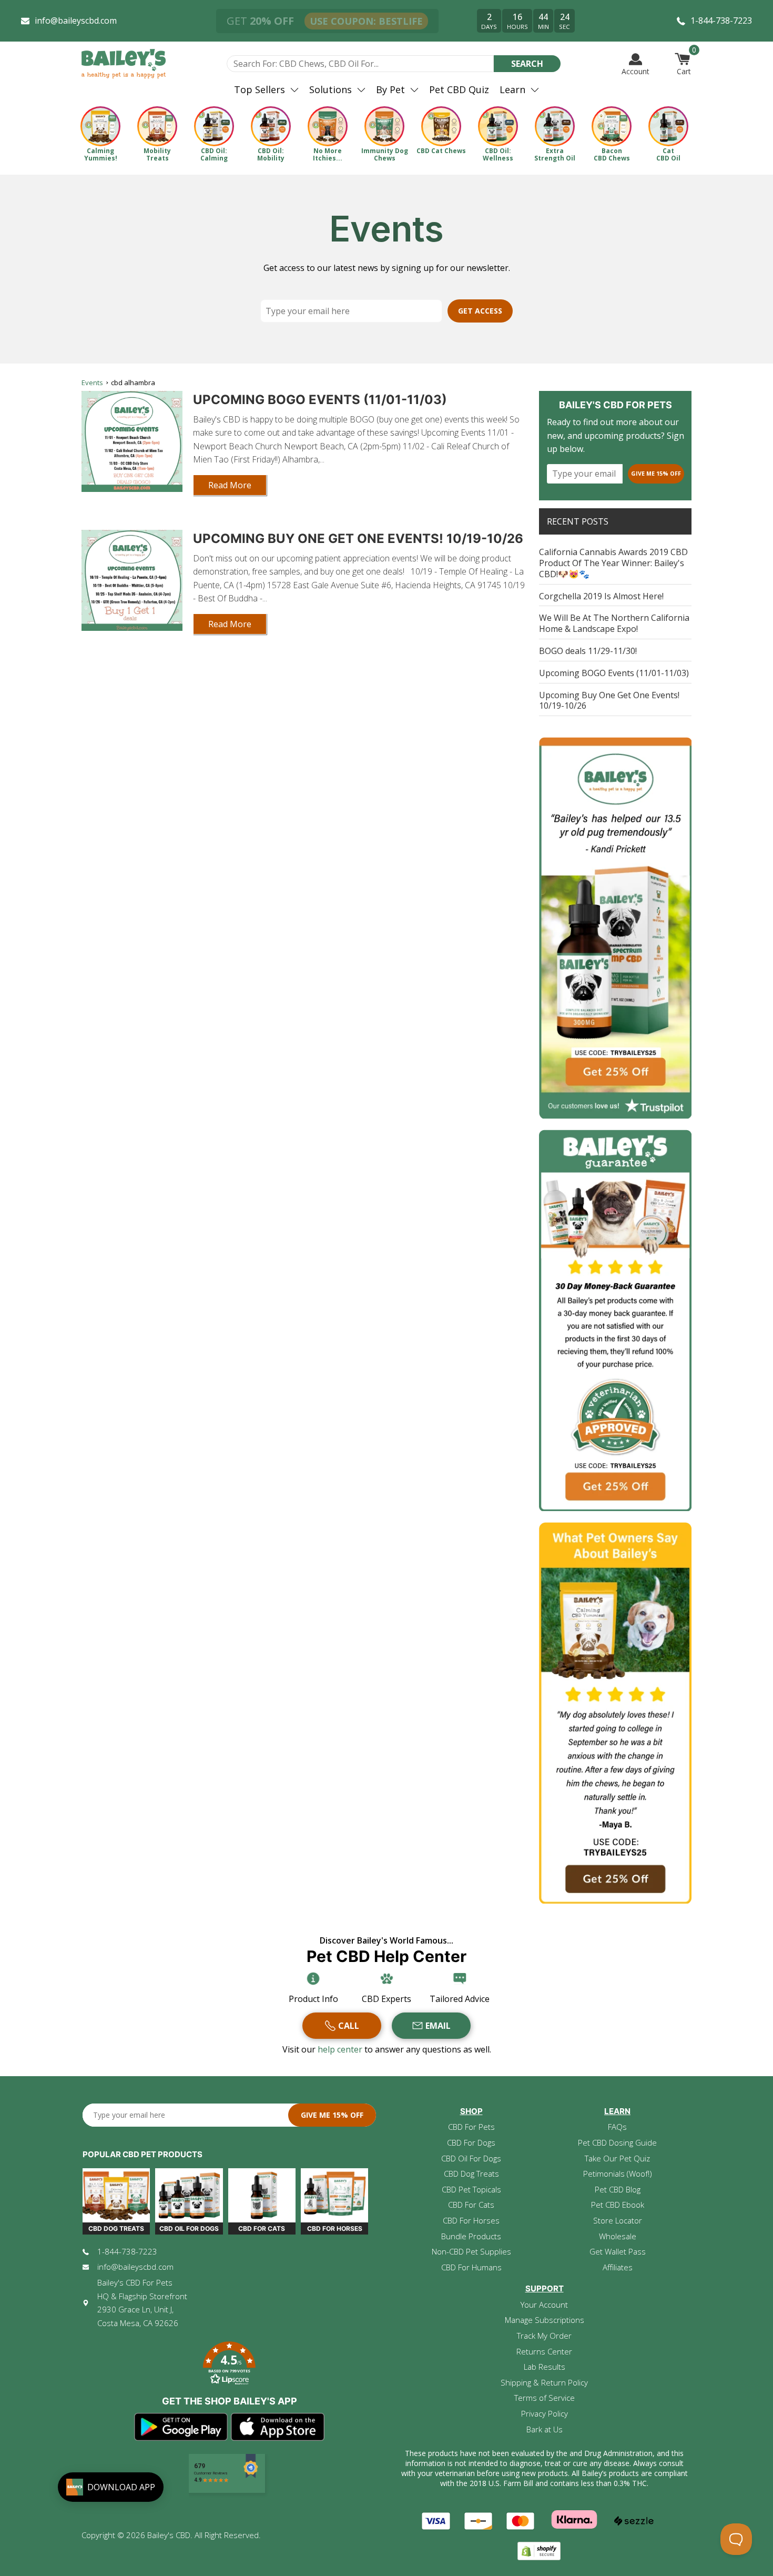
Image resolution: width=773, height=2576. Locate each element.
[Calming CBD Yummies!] (100, 126)
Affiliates (618, 2267)
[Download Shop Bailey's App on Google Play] (181, 2427)
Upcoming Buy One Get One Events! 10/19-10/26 (358, 539)
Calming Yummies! (101, 154)
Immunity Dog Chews (385, 154)
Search (527, 64)
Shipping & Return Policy (544, 2382)
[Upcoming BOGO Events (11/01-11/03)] (132, 441)
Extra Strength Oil (555, 154)
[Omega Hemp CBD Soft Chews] (612, 126)
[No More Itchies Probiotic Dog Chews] (328, 126)
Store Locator (618, 2220)
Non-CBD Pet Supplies (471, 2251)
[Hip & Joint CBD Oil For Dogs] (271, 126)
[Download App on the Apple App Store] (278, 2427)
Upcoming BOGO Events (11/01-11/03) (320, 400)
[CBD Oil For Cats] (668, 126)
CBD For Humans (471, 2267)
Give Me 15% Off (656, 473)
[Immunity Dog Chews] (384, 126)
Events (92, 383)
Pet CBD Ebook (618, 2205)
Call (349, 2026)
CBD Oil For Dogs (471, 2158)
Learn (512, 89)
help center (341, 2049)
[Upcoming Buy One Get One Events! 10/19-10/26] (132, 580)
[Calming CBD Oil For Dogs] (214, 126)
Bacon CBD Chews (612, 154)
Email (438, 2026)
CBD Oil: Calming (214, 154)
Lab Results (545, 2367)
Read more (230, 485)
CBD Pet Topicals (471, 2189)
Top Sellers (260, 89)
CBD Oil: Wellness (498, 154)
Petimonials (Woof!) (618, 2173)
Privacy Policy (545, 2413)
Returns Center (544, 2351)
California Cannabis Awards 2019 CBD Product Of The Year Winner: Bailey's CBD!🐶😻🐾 (613, 563)
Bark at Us (545, 2429)
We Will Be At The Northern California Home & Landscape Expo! (614, 623)
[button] (229, 2365)
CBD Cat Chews (441, 151)
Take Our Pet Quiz (617, 2158)
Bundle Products (471, 2236)
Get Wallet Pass (618, 2251)
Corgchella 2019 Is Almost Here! (601, 596)
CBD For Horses (471, 2220)
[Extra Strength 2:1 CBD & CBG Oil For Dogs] (555, 126)
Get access (480, 311)
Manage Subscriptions (545, 2320)
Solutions (330, 89)
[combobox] (360, 64)
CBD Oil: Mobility (271, 154)
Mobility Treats (157, 154)
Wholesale (618, 2236)
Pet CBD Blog (618, 2189)
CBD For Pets (471, 2127)
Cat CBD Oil (668, 154)
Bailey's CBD (169, 2535)
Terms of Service (545, 2398)
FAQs (617, 2127)
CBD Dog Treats (471, 2173)
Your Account (544, 2305)
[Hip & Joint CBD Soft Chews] (157, 126)
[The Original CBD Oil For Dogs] (498, 126)
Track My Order (544, 2336)
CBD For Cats (471, 2205)
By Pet (390, 89)
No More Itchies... (328, 154)
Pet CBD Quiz (459, 89)
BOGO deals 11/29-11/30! (588, 651)
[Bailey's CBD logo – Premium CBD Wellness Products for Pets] (124, 64)
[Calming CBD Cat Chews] (441, 126)
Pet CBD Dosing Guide (617, 2142)
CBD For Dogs (471, 2142)
